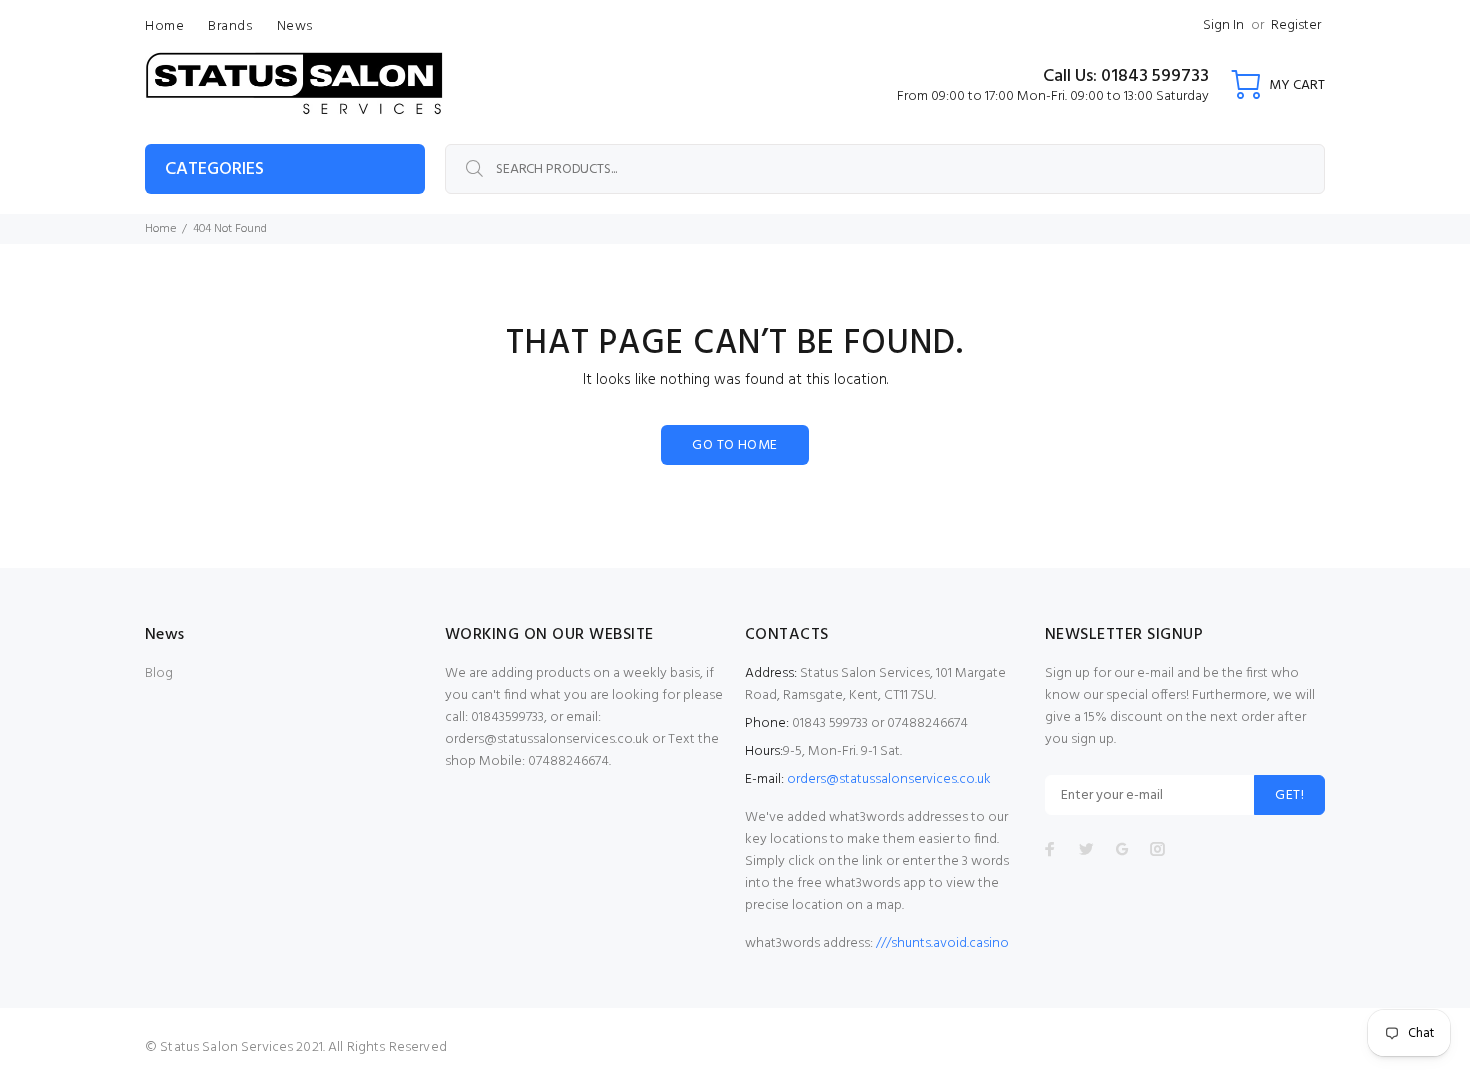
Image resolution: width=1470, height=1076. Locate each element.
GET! (1289, 795)
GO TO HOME (734, 445)
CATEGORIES (214, 169)
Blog (159, 673)
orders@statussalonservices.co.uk (889, 779)
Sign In (1223, 25)
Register (1296, 25)
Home (160, 229)
